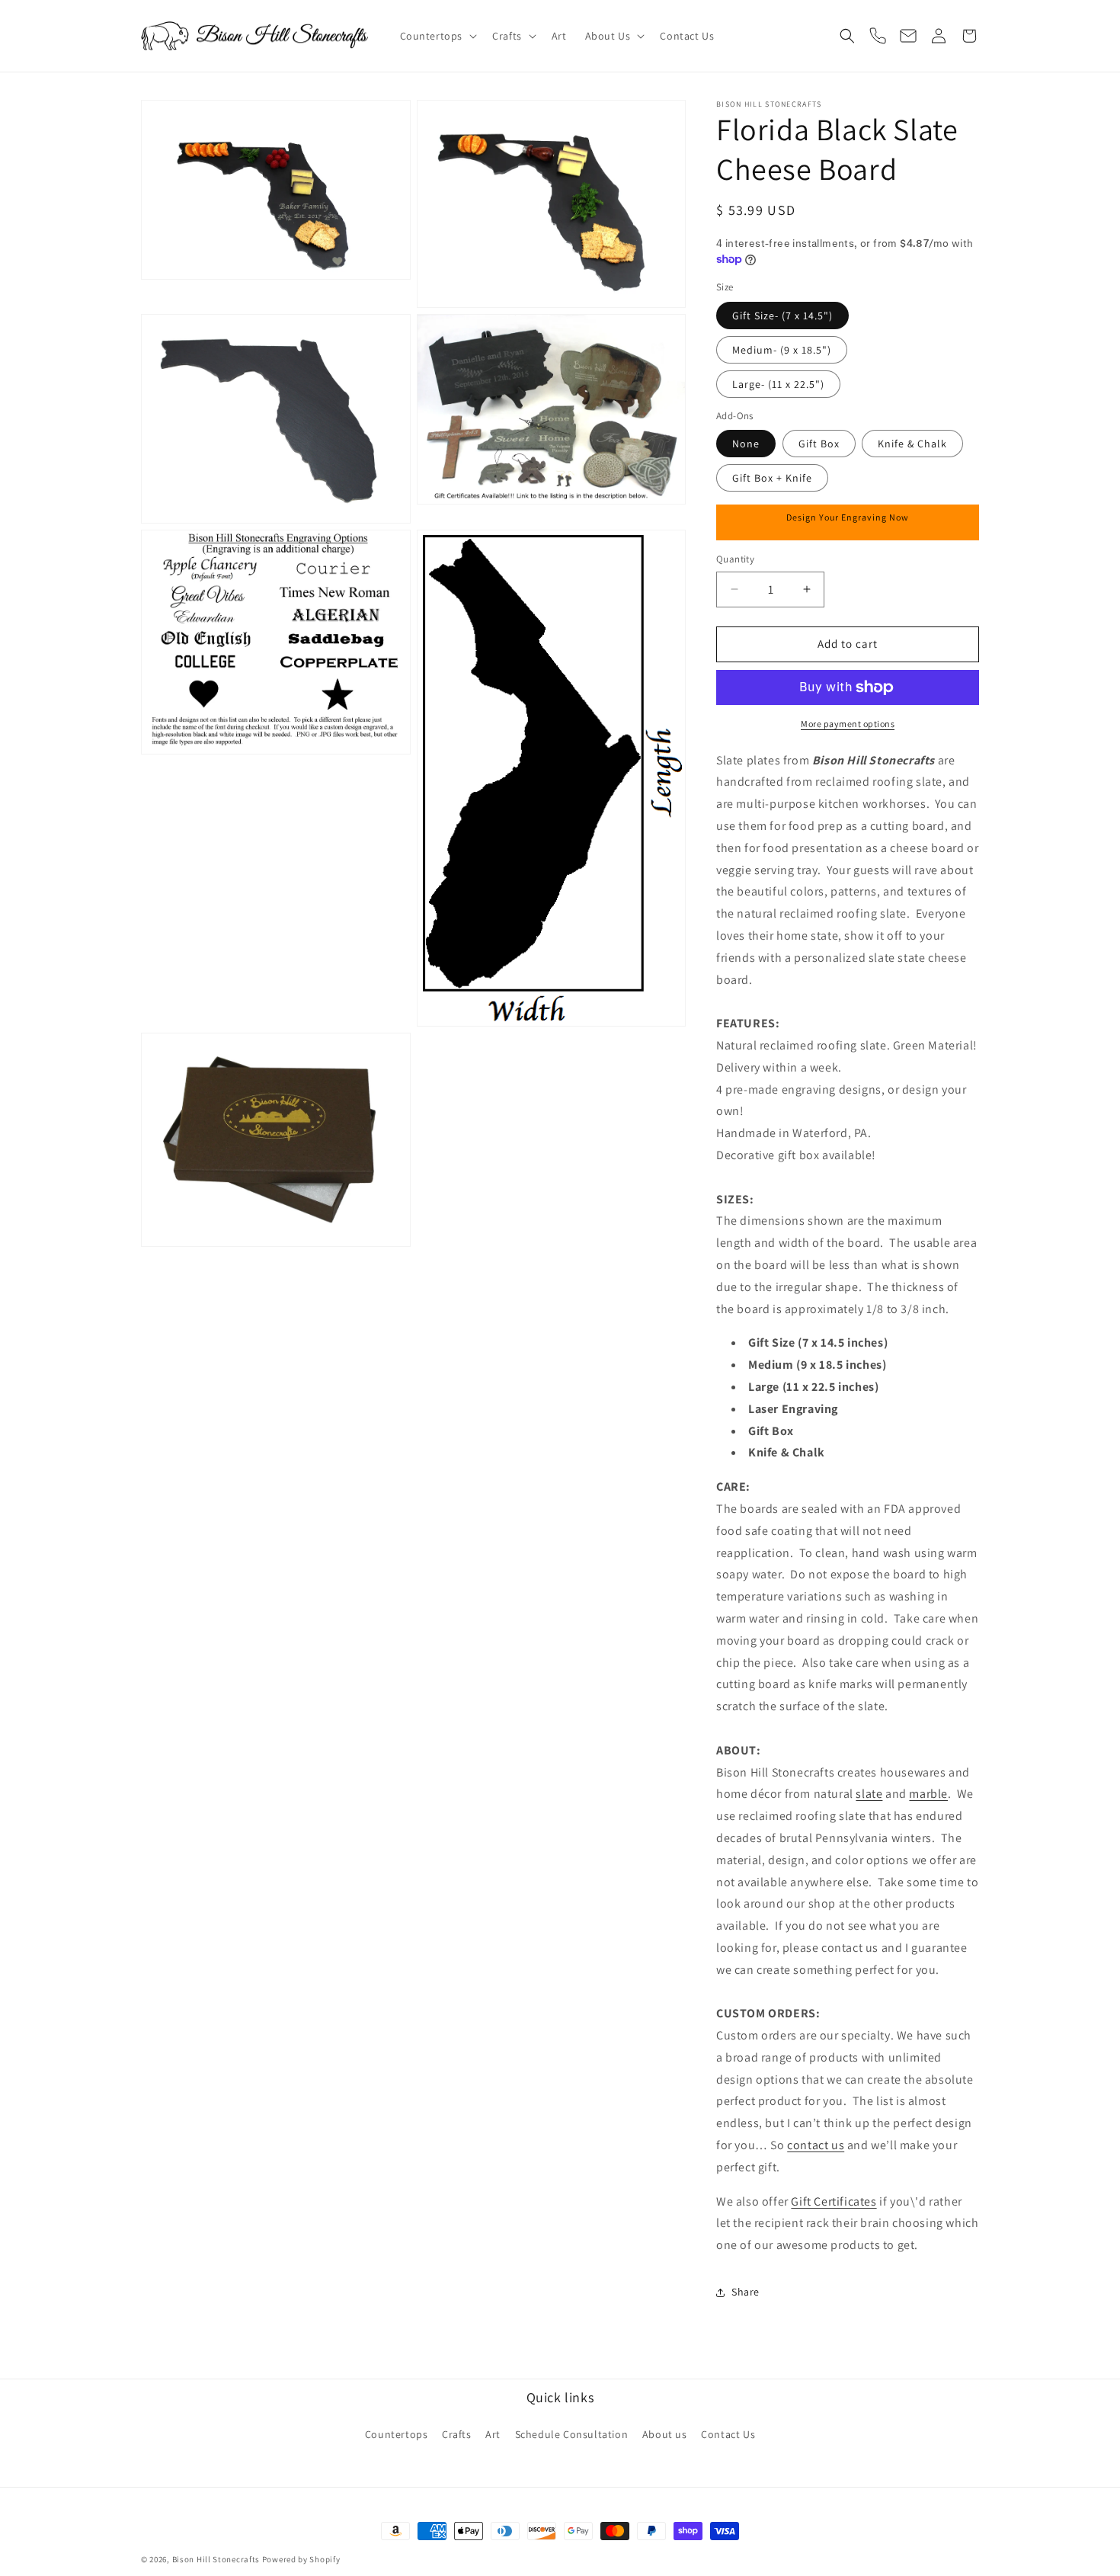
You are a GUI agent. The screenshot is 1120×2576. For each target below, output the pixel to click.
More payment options (848, 724)
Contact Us (728, 2434)
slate (869, 1794)
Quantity (735, 559)
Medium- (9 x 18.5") (782, 350)
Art (493, 2434)
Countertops (397, 2434)
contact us (816, 2145)
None (746, 444)
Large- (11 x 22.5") (778, 384)
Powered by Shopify (301, 2559)
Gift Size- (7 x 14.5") (782, 316)
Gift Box (819, 444)
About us (665, 2434)
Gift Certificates (834, 2201)
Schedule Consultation (572, 2434)
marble (928, 1794)
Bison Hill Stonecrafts (216, 2559)
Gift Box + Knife (772, 478)
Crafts (457, 2434)
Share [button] (746, 2292)
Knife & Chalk (912, 444)
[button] (437, 36)
